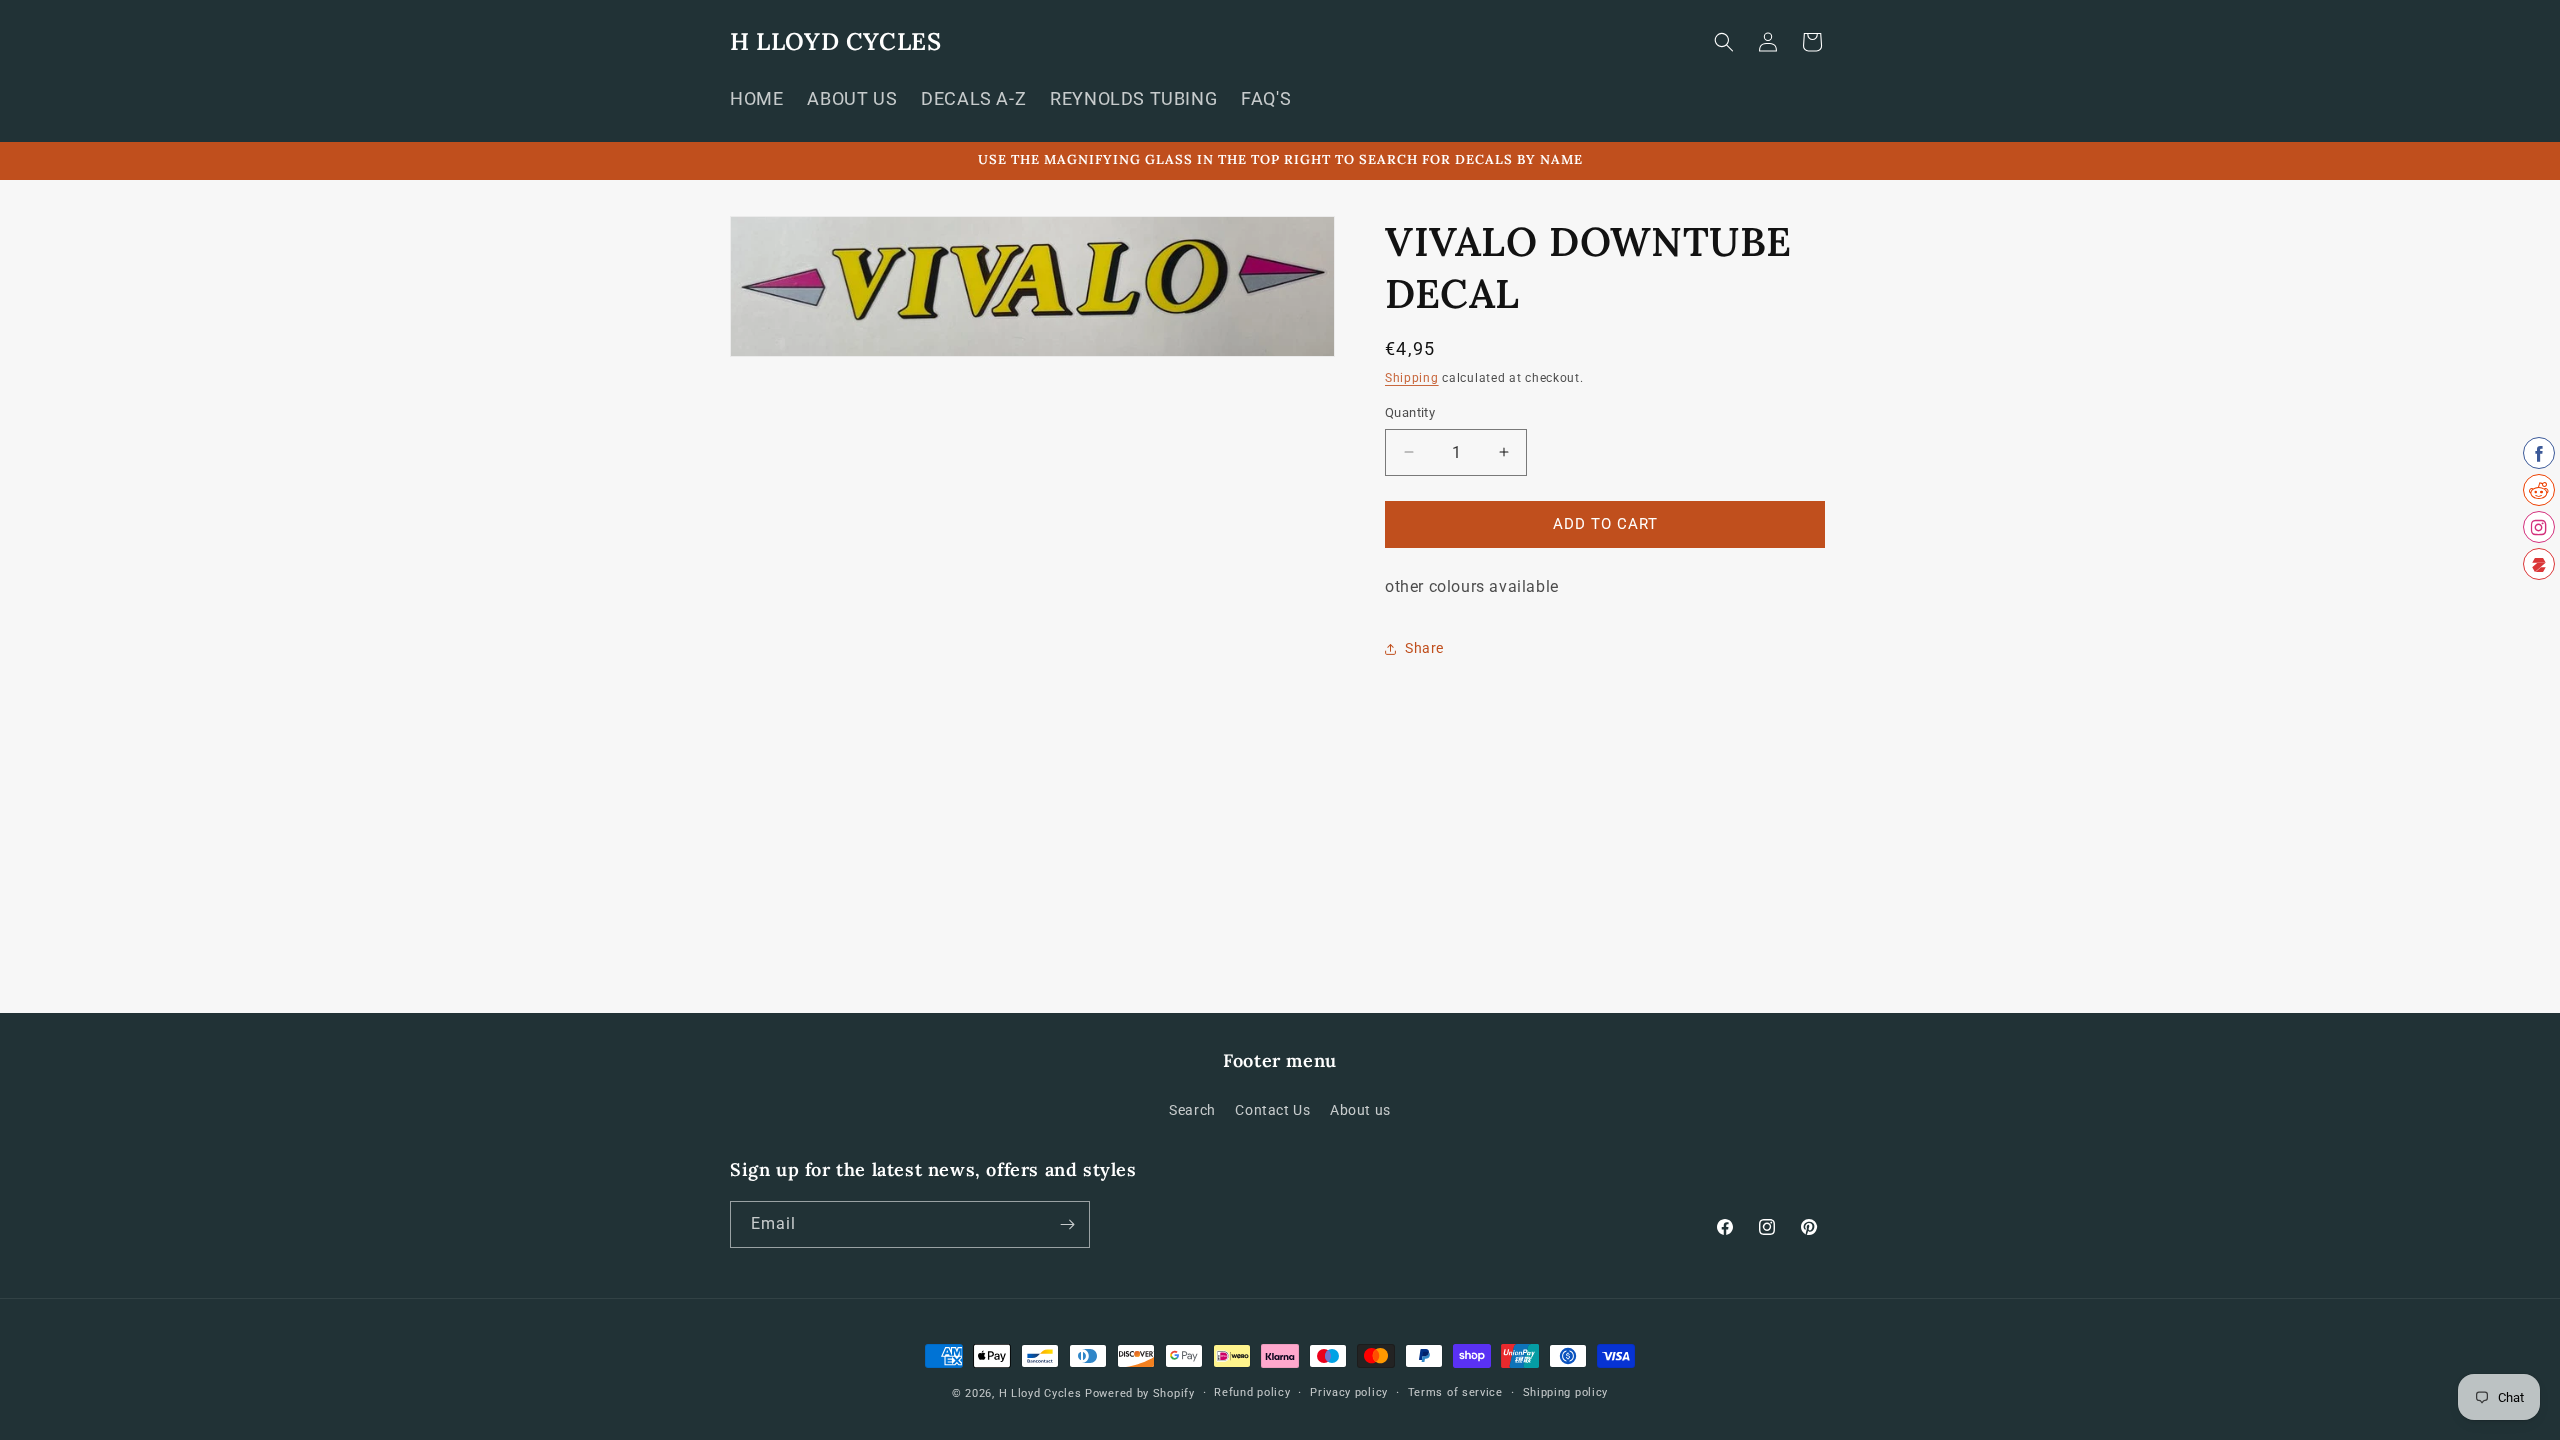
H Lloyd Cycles (1040, 1393)
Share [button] (1424, 648)
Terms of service (1455, 1392)
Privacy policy (1349, 1392)
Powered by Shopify (1140, 1393)
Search (1192, 1110)
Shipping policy (1566, 1392)
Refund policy (1252, 1392)
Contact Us (1272, 1110)
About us (1360, 1110)
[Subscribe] (1067, 1224)
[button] (1724, 42)
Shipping (1412, 378)
